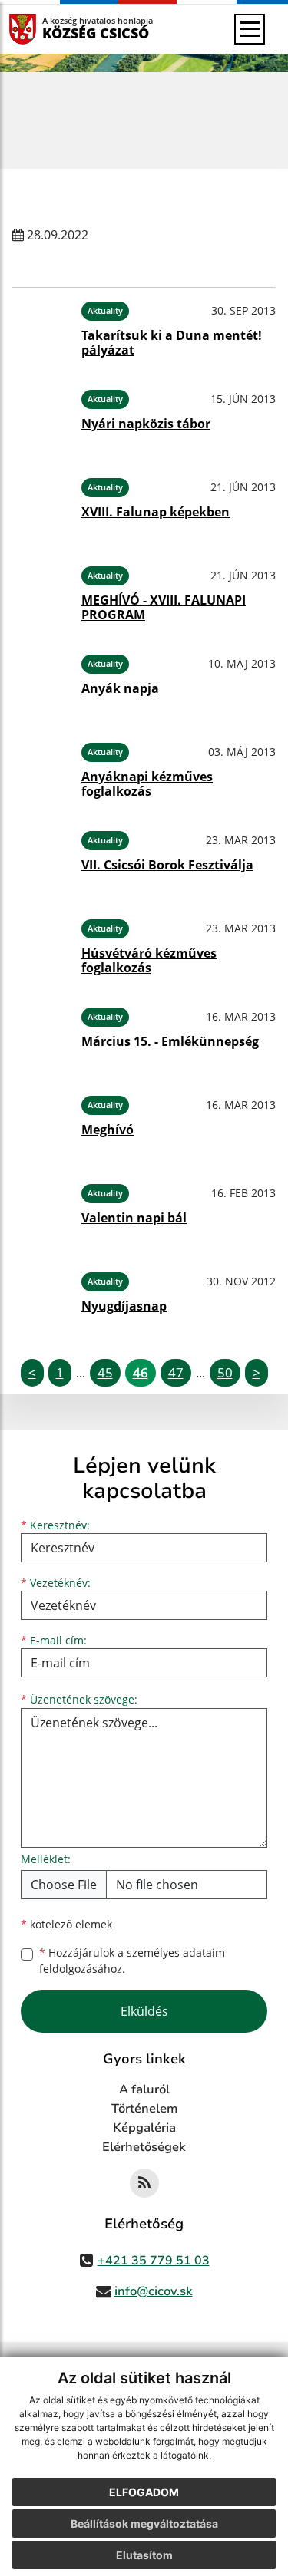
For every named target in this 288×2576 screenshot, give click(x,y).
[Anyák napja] (41, 682)
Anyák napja (120, 688)
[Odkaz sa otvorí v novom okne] (144, 2183)
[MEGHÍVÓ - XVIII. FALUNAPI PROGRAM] (41, 594)
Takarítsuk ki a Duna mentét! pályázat (172, 343)
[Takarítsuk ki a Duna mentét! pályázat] (41, 329)
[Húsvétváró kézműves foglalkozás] (41, 947)
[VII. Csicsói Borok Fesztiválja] (41, 858)
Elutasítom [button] (144, 2555)
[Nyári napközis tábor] (41, 417)
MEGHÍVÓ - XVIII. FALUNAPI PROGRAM (164, 607)
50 (225, 1372)
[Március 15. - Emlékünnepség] (41, 1035)
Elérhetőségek (144, 2147)
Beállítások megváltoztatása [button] (144, 2523)
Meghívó (108, 1130)
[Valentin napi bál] (41, 1211)
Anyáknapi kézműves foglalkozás (147, 784)
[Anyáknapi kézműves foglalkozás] (41, 770)
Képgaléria (144, 2128)
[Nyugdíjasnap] (41, 1300)
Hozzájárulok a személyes (132, 1961)
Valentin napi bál (134, 1218)
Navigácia (46, 29)
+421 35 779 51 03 (154, 2261)
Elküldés (144, 2011)
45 (105, 1372)
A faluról (144, 2089)
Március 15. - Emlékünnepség (170, 1041)
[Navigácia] (250, 29)
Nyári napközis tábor (146, 424)
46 (141, 1372)
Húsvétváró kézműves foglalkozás (149, 960)
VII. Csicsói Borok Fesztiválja (167, 865)
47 (176, 1372)
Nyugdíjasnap (124, 1306)
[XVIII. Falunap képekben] (41, 505)
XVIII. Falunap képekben (156, 512)
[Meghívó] (41, 1123)
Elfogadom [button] (144, 2492)
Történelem (144, 2109)
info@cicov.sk (154, 2291)
